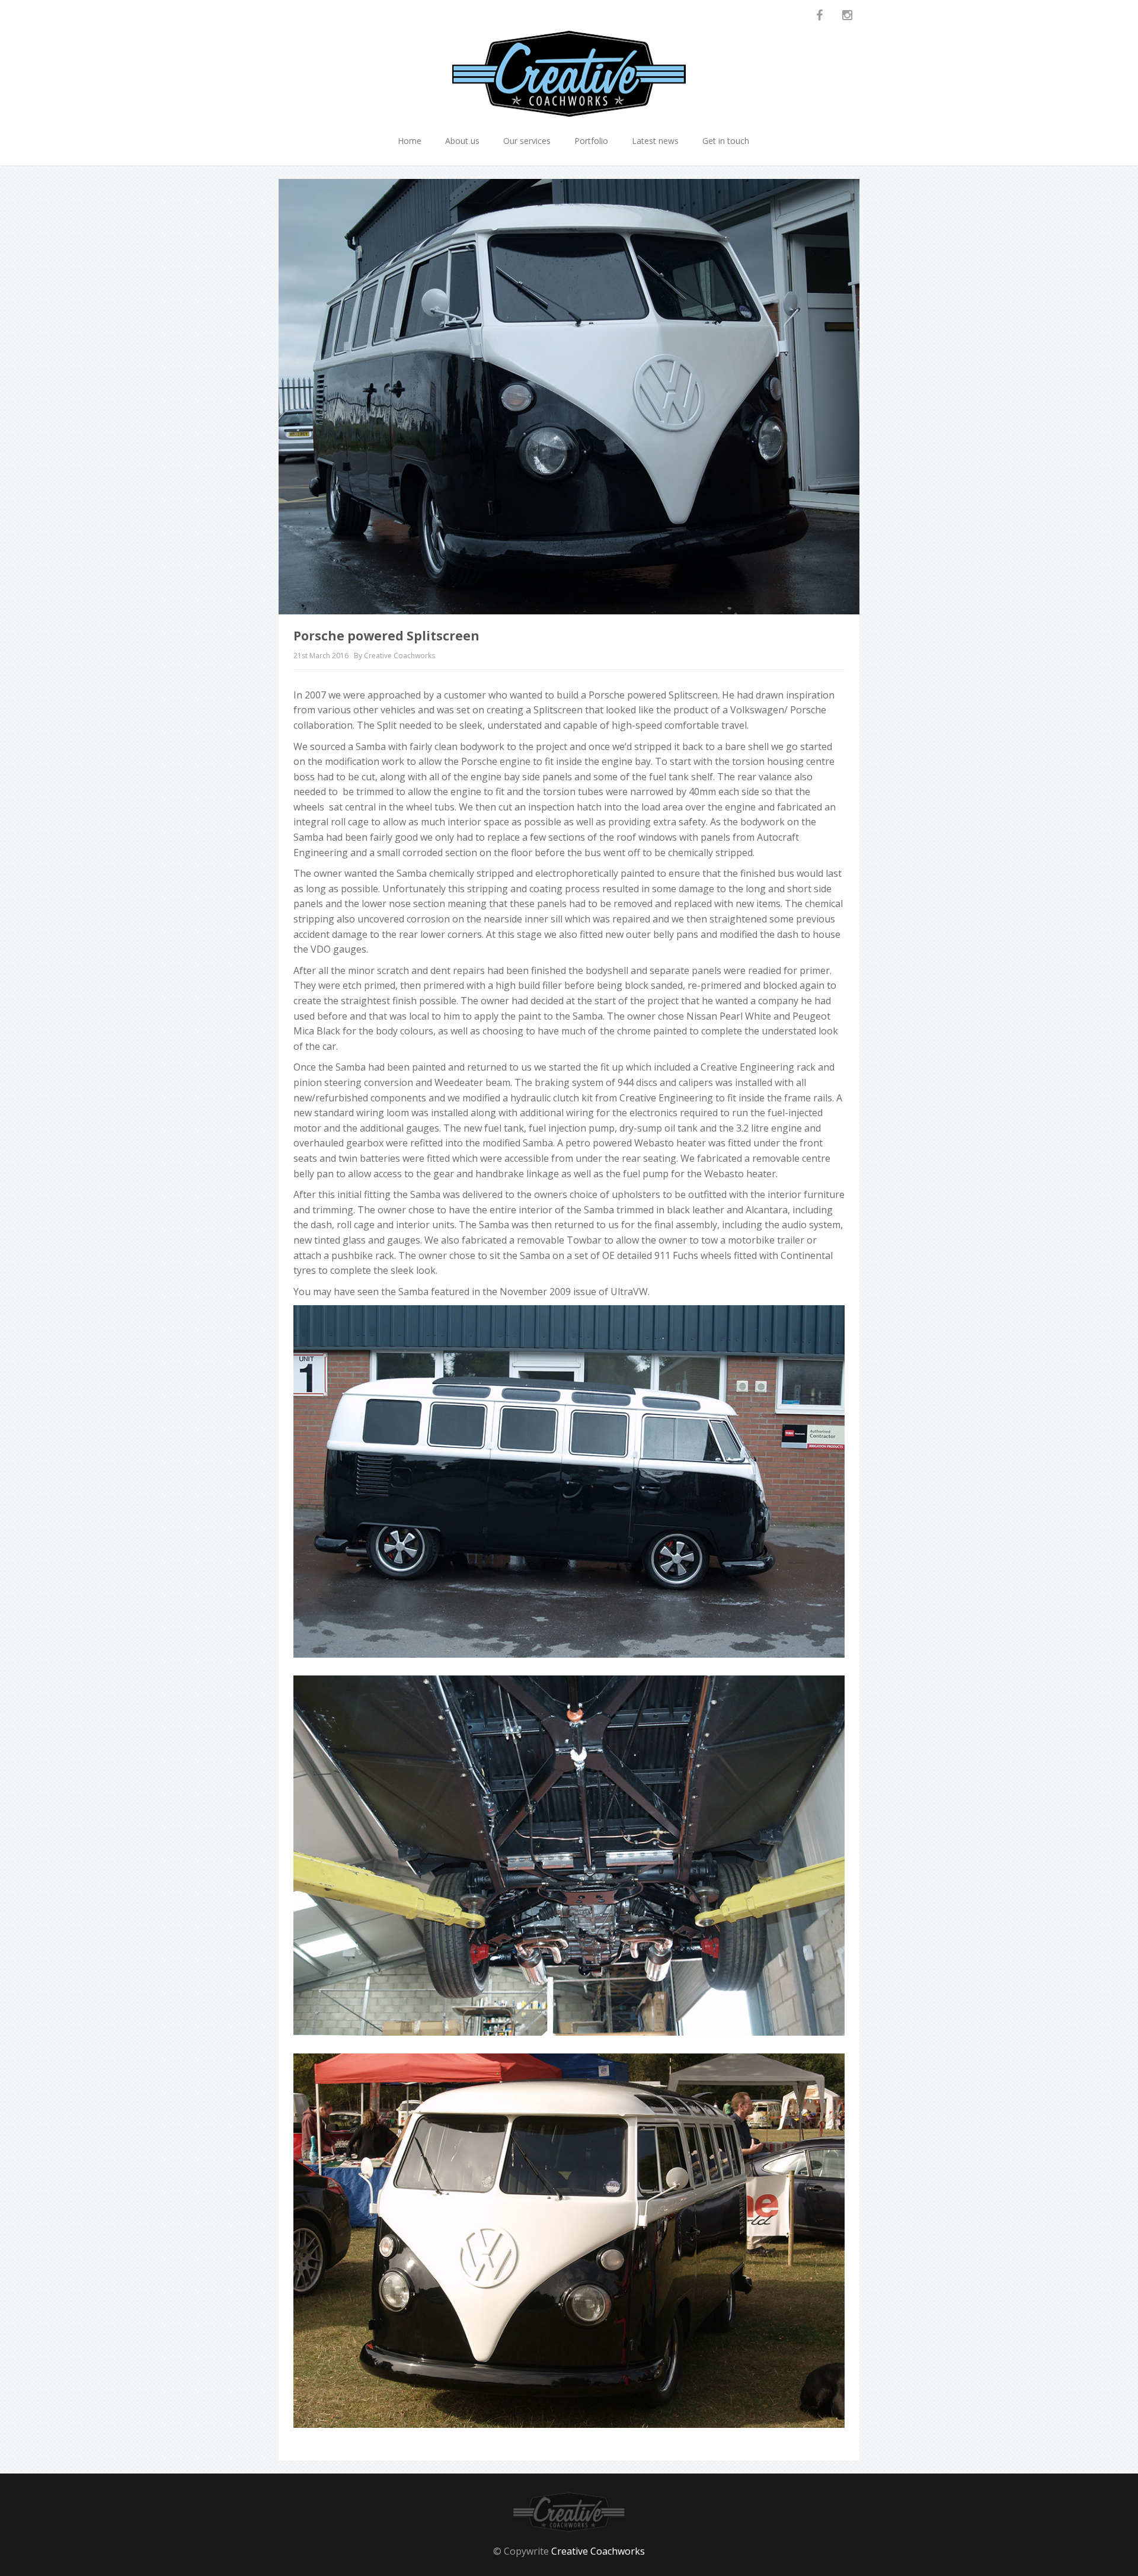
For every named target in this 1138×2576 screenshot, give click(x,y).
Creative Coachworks (598, 2551)
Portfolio (591, 141)
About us (462, 141)
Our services (527, 141)
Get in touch (726, 141)
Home (410, 141)
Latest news (655, 141)
